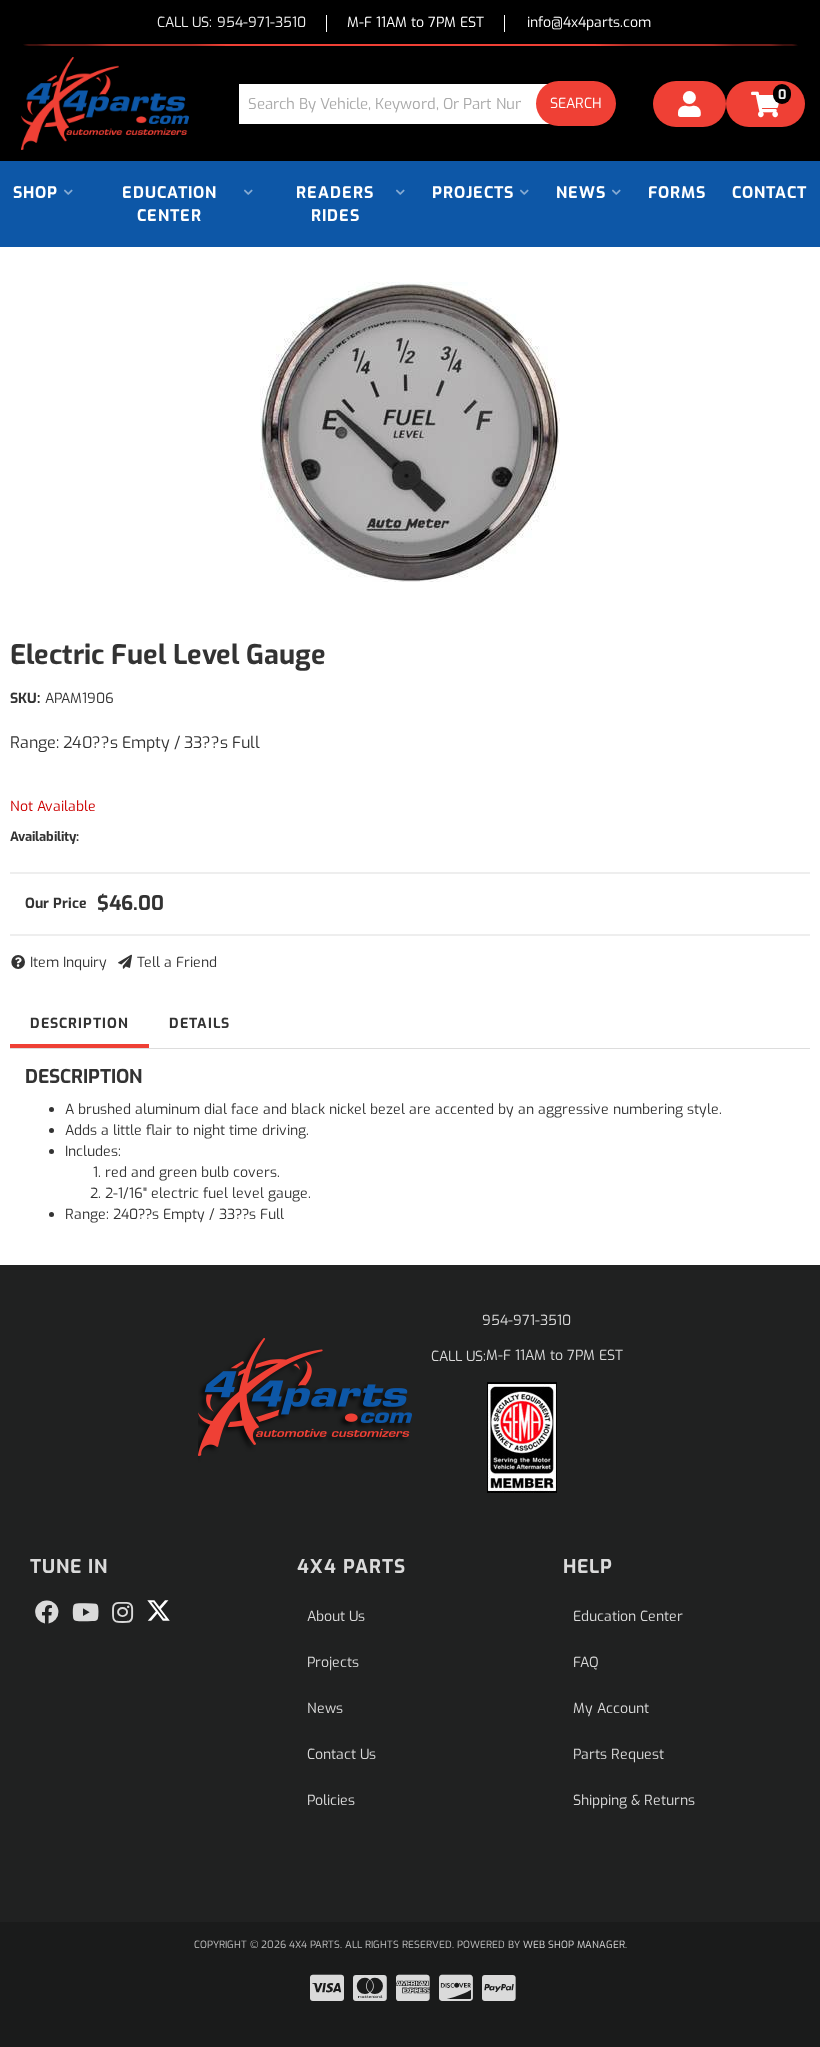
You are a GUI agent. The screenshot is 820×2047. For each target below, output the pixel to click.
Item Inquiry (68, 962)
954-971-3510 (526, 1320)
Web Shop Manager (574, 1944)
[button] (435, 103)
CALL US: (231, 23)
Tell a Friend (177, 962)
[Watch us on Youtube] (85, 1613)
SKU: (25, 698)
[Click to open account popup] (689, 107)
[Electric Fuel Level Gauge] (410, 432)
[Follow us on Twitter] (158, 1611)
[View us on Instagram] (122, 1613)
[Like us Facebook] (47, 1613)
